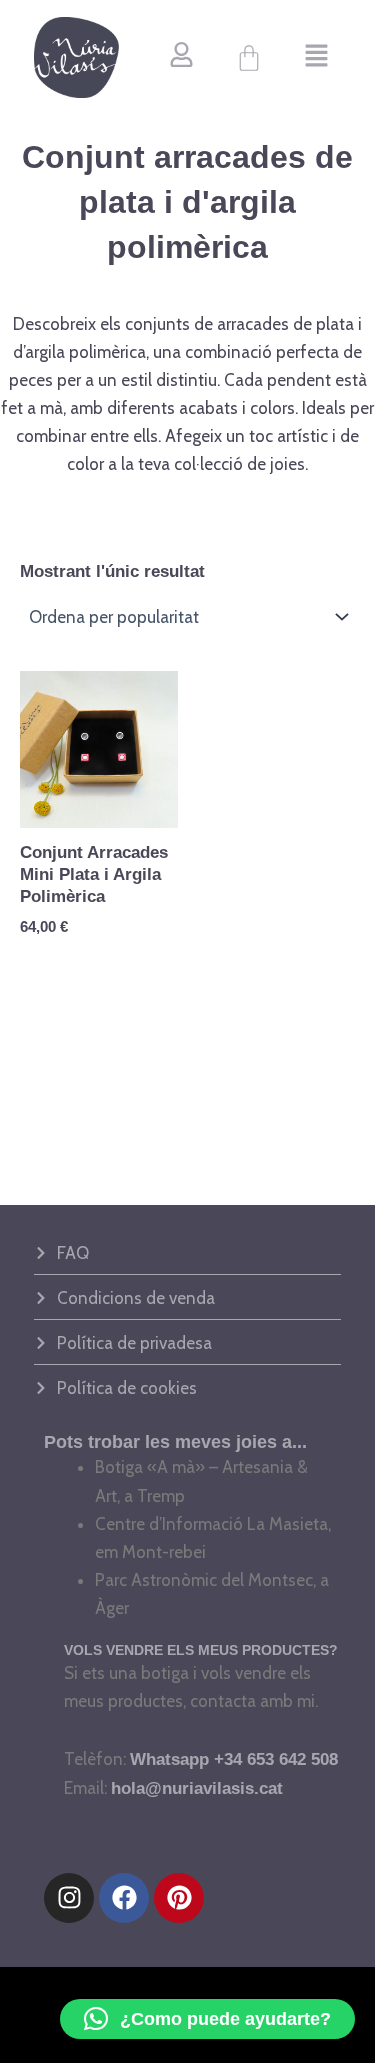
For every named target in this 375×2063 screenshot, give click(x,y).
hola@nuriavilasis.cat (197, 1788)
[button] (316, 57)
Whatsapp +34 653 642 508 (234, 1759)
